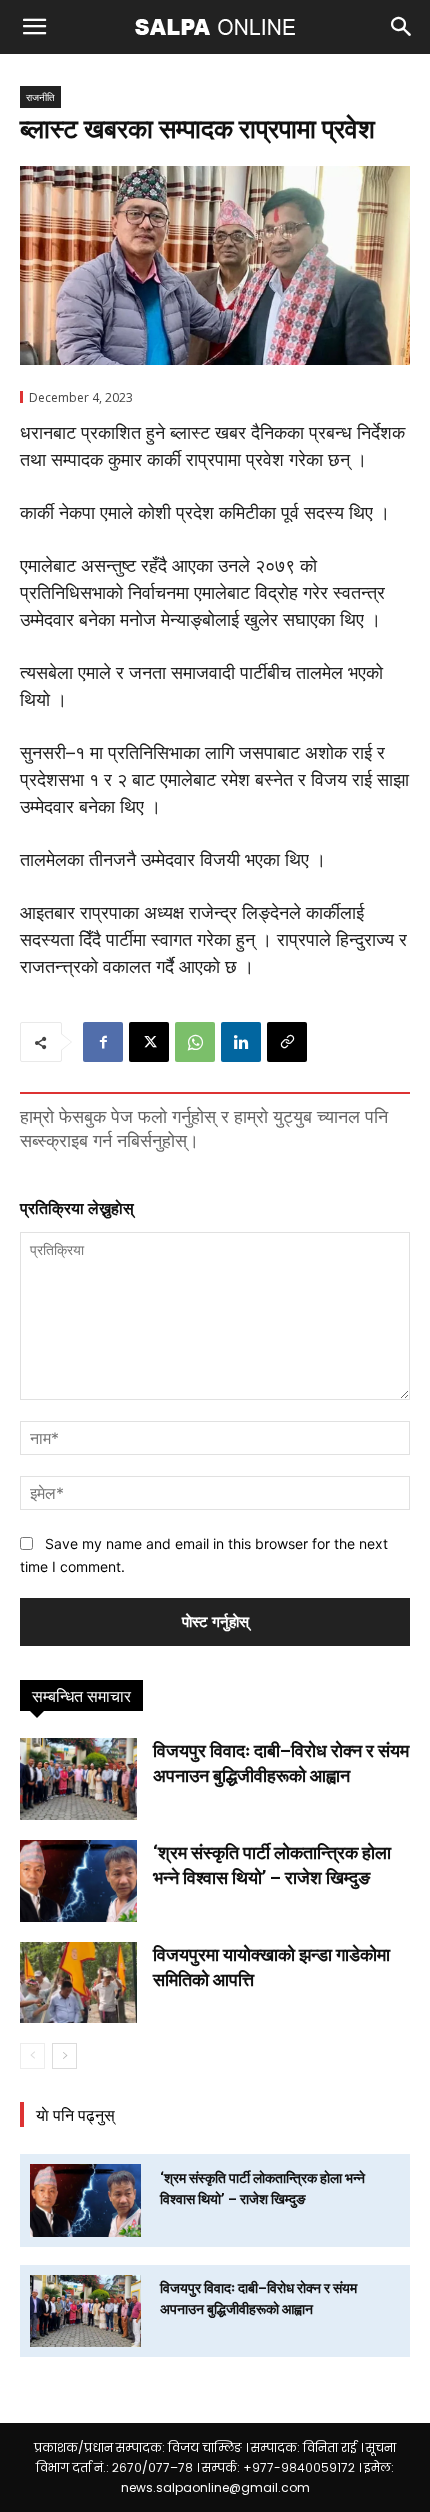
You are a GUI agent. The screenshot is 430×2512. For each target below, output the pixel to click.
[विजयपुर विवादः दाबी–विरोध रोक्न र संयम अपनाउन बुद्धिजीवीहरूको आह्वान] (78, 1779)
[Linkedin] (241, 1042)
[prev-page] (32, 2056)
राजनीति (40, 97)
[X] (149, 1042)
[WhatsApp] (195, 1042)
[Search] (402, 27)
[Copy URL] (287, 1042)
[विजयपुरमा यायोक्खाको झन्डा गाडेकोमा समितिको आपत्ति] (78, 1983)
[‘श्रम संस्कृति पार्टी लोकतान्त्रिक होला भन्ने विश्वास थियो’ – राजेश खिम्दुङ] (78, 1881)
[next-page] (64, 2056)
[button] (34, 27)
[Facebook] (103, 1042)
